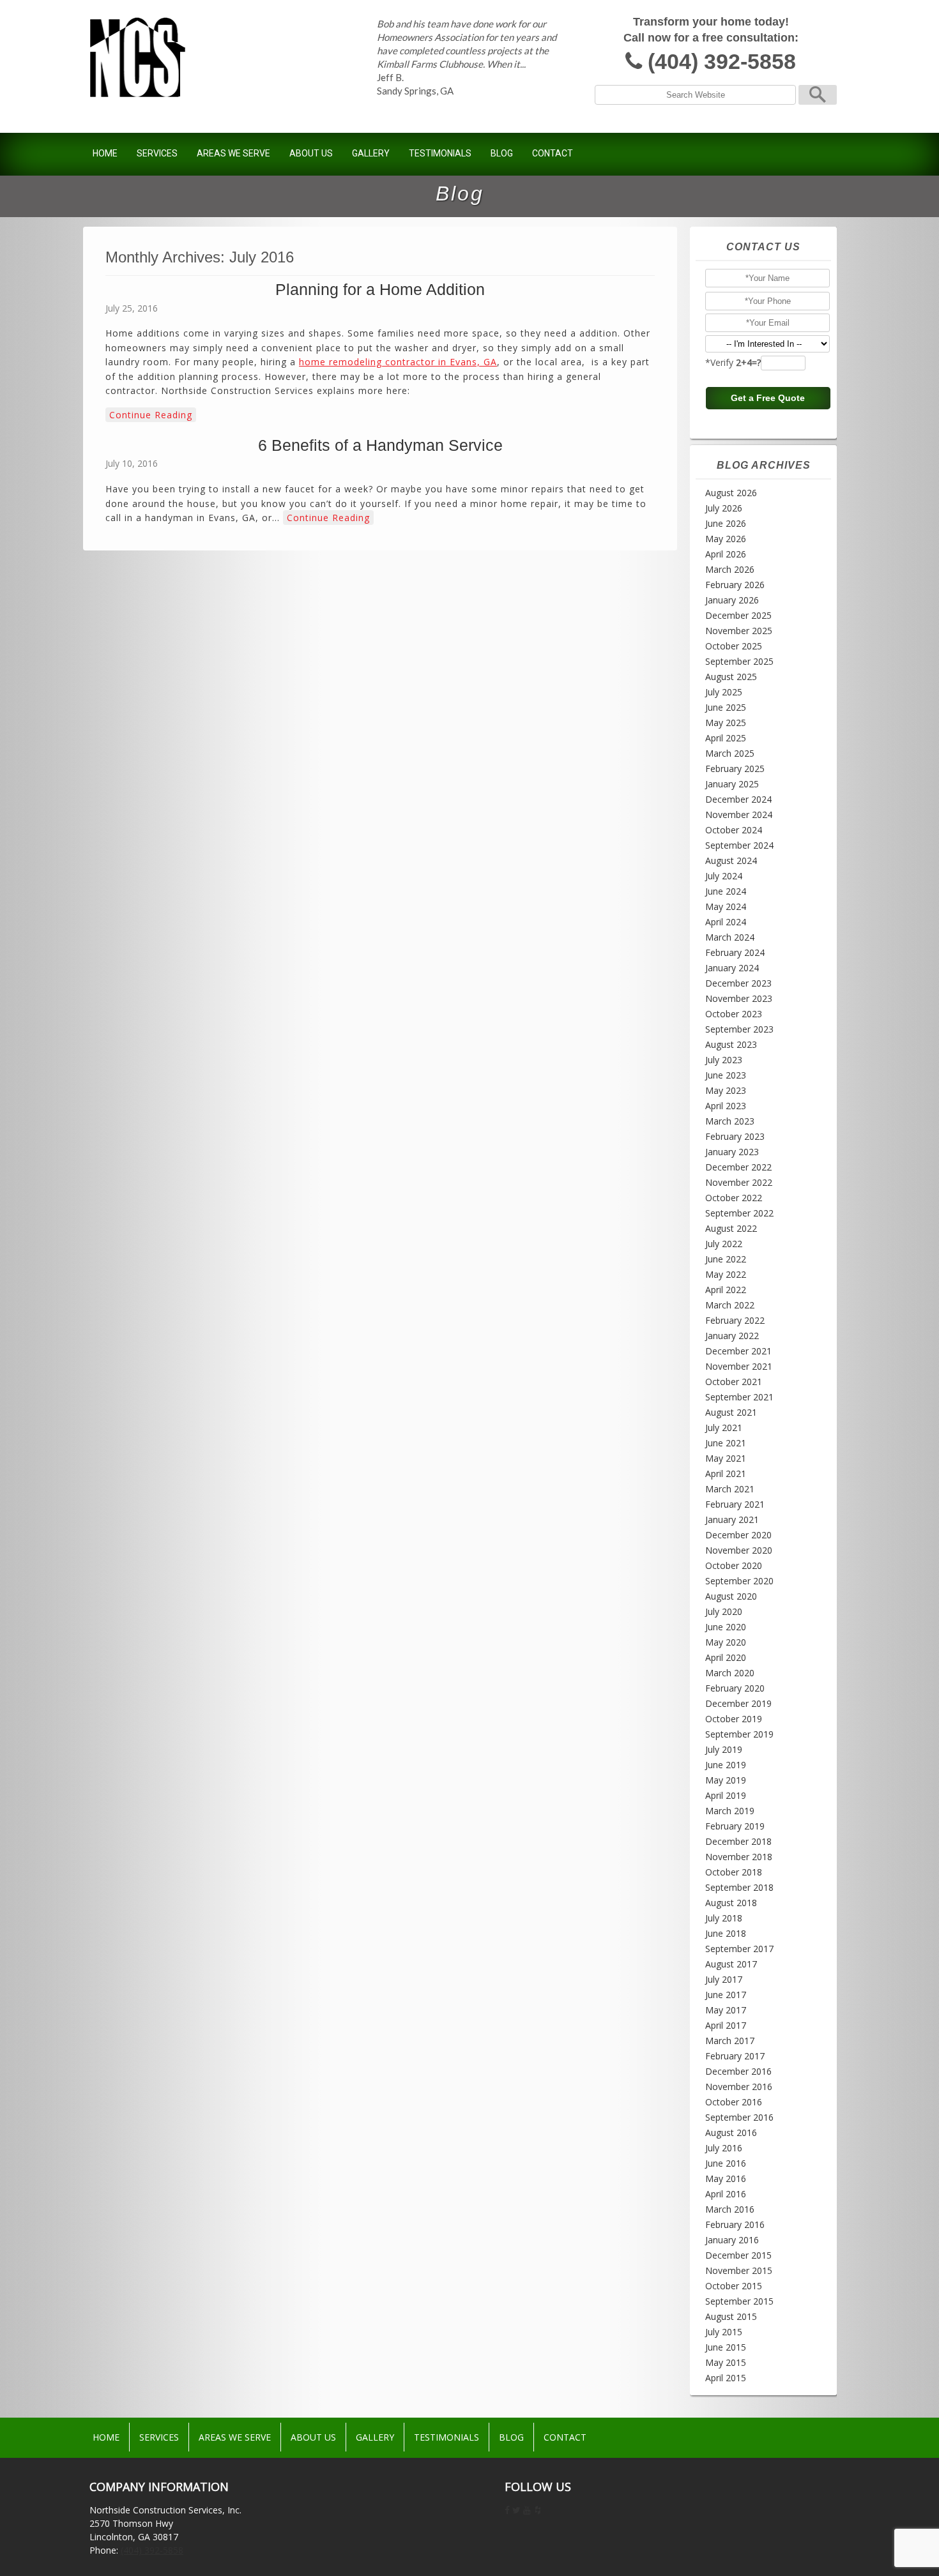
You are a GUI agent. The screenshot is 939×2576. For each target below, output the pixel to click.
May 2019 (726, 1780)
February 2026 (735, 585)
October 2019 (734, 1719)
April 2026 (726, 554)
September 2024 (739, 845)
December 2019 (738, 1703)
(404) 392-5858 (722, 62)
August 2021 (731, 1412)
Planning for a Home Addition (380, 289)
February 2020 (735, 1688)
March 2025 (730, 753)
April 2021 (726, 1474)
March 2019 (730, 1811)
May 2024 (726, 906)
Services (157, 153)
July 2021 (724, 1428)
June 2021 (726, 1443)
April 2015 (726, 2378)
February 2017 (735, 2056)
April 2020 (726, 1657)
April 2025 (726, 738)
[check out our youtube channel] (527, 2510)
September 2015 (739, 2301)
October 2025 (734, 646)
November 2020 (739, 1550)
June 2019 (726, 1765)
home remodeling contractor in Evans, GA (398, 362)
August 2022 (731, 1228)
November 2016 (739, 2087)
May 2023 (726, 1090)
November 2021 (739, 1366)
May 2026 (726, 539)
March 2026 (730, 569)
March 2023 (730, 1121)
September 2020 (739, 1581)
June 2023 (726, 1075)
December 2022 (738, 1167)
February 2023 (735, 1136)
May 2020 (726, 1642)
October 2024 (734, 830)
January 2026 (732, 600)
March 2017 (730, 2041)
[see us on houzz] (538, 2510)
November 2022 (739, 1182)
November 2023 (739, 998)
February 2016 (735, 2224)
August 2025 (731, 677)
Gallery (371, 153)
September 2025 (739, 661)
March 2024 (730, 937)
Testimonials (440, 153)
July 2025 (724, 692)
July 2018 (724, 1918)
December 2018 (738, 1841)
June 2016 (726, 2163)
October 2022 (734, 1198)
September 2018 (739, 1887)
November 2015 (739, 2270)
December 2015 (738, 2255)
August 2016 (731, 2133)
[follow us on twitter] (516, 2510)
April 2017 (726, 2025)
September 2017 (739, 1949)
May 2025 (726, 723)
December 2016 (738, 2071)
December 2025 (738, 615)
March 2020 (730, 1673)
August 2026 (731, 493)
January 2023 (732, 1152)
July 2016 (724, 2148)
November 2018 (739, 1857)
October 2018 (734, 1872)
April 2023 (726, 1106)
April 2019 (726, 1795)
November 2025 (739, 631)
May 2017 (726, 2010)
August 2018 (731, 1903)
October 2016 (734, 2102)
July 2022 (724, 1244)
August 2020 (731, 1596)
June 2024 (726, 891)
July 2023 (724, 1060)
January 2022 (732, 1336)
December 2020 (738, 1535)
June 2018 (726, 1933)
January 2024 (732, 968)
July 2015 (724, 2332)
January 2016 (732, 2240)
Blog (502, 153)
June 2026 (726, 523)
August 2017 (731, 1964)
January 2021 (732, 1519)
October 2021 (734, 1382)
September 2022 (739, 1213)
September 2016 (739, 2117)
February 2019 (735, 1826)
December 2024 (738, 799)
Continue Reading (151, 415)
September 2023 (739, 1029)
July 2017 (724, 1979)
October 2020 (734, 1565)
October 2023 (734, 1014)
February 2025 (735, 769)
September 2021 (739, 1397)
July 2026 (724, 508)
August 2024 (731, 860)
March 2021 (730, 1489)
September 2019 (739, 1734)
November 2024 (739, 814)
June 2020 (726, 1627)
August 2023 (731, 1044)
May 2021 (726, 1458)
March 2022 (730, 1305)
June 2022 (726, 1259)
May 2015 (726, 2362)
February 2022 (735, 1320)
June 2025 (726, 707)
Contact (553, 153)
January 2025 (732, 784)
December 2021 (738, 1351)
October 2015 (734, 2286)
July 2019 (724, 1749)
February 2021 (735, 1504)
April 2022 (726, 1290)
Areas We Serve (233, 153)
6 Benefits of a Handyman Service (380, 445)
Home (105, 153)
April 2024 (726, 922)
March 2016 (730, 2209)
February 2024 (735, 952)
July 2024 (724, 876)
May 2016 (726, 2178)
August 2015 (731, 2316)
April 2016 (726, 2194)
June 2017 (726, 1995)
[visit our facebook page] (507, 2510)
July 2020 (724, 1611)
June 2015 (726, 2347)
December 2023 (738, 983)
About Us (311, 153)
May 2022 (726, 1274)
